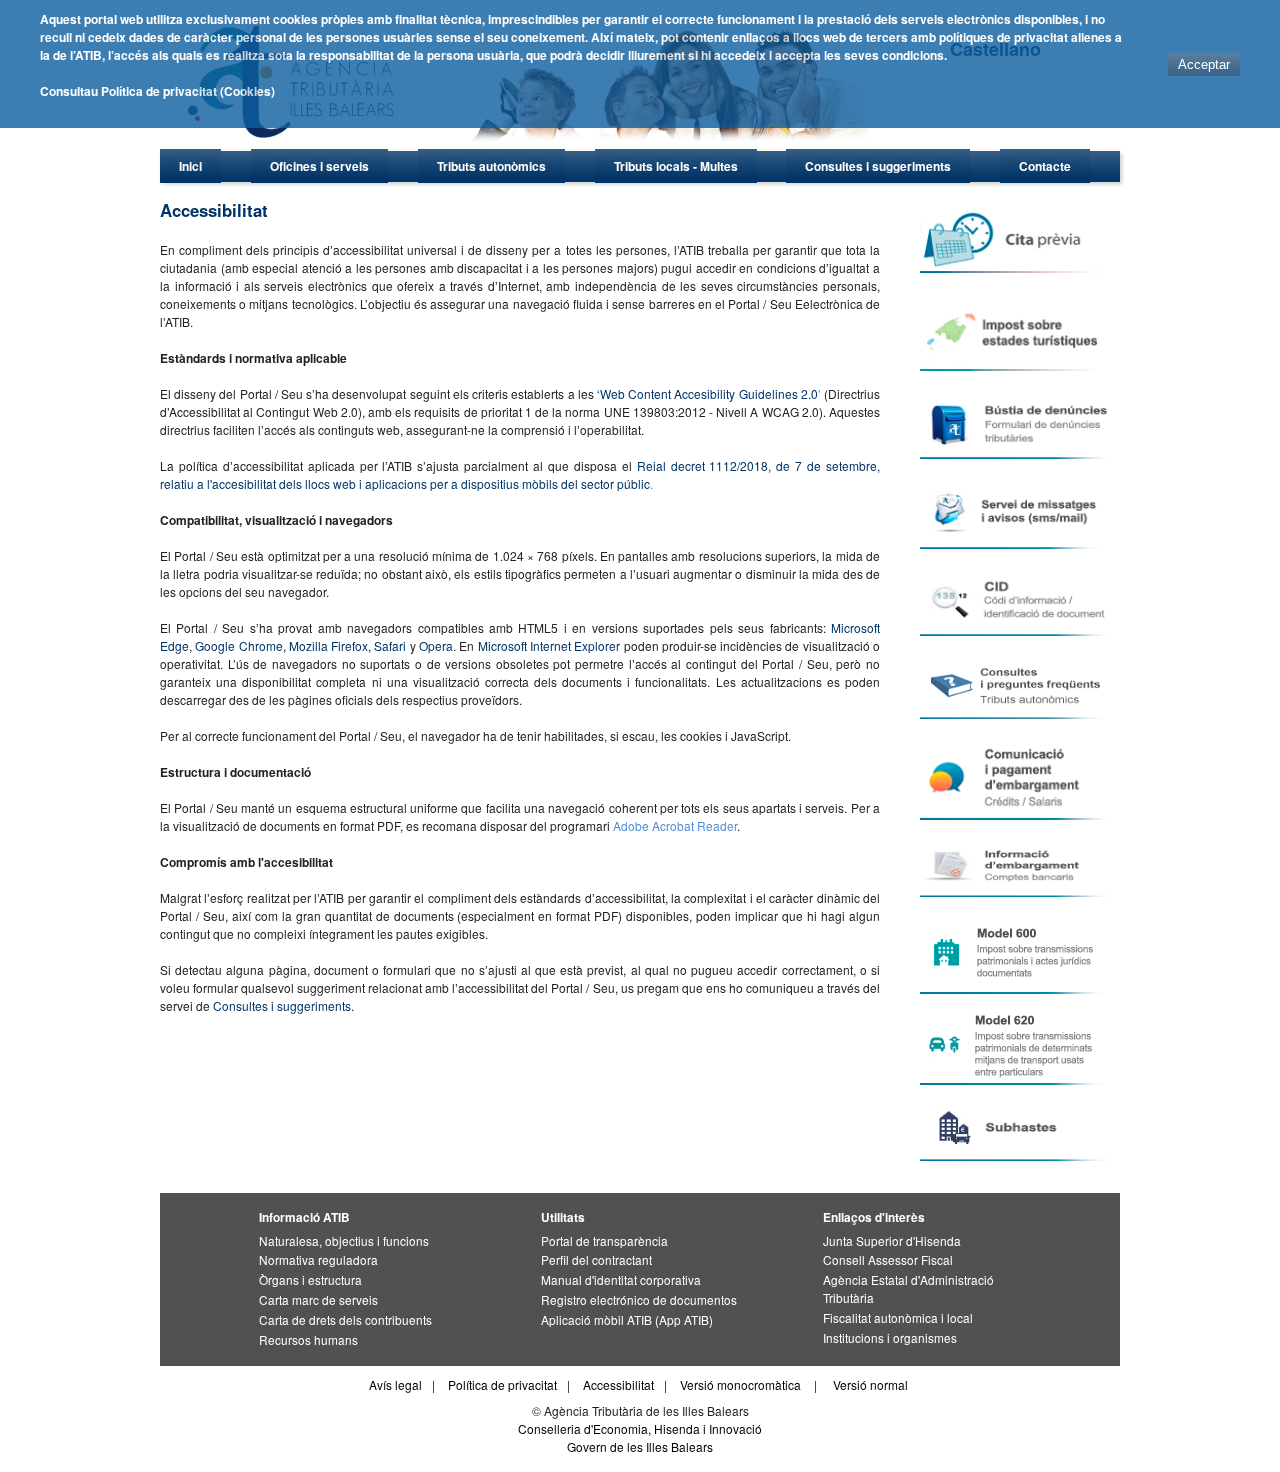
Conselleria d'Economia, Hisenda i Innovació (640, 1428)
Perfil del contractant (596, 1259)
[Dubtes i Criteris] (1018, 685)
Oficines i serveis (319, 166)
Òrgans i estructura (310, 1279)
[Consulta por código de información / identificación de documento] (1018, 600)
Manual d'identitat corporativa (621, 1279)
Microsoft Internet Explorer (549, 645)
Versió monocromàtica (740, 1384)
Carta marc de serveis (318, 1299)
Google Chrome (238, 645)
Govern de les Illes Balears (640, 1446)
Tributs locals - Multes (676, 166)
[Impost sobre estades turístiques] (1018, 330)
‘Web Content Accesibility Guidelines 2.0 (707, 393)
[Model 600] (1018, 953)
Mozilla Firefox (328, 645)
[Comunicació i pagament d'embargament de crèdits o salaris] (1018, 777)
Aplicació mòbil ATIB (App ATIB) (627, 1319)
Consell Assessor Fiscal (888, 1259)
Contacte (1045, 166)
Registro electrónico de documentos (639, 1299)
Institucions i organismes (890, 1337)
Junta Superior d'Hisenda (892, 1240)
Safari (390, 645)
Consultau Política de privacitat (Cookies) (157, 91)
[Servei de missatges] (1018, 512)
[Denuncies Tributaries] (1018, 423)
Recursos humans (308, 1339)
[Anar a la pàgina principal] (535, 145)
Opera (436, 645)
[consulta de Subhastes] (1018, 1128)
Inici (190, 166)
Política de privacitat (502, 1384)
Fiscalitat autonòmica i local (898, 1317)
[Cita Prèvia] (1018, 240)
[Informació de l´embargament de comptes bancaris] (1018, 866)
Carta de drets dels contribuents (345, 1319)
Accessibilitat (618, 1384)
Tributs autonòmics (491, 166)
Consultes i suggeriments (878, 166)
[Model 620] (1018, 1044)
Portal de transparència (604, 1240)
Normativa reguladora (318, 1259)
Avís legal (395, 1384)
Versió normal (870, 1384)
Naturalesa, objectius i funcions (344, 1240)
